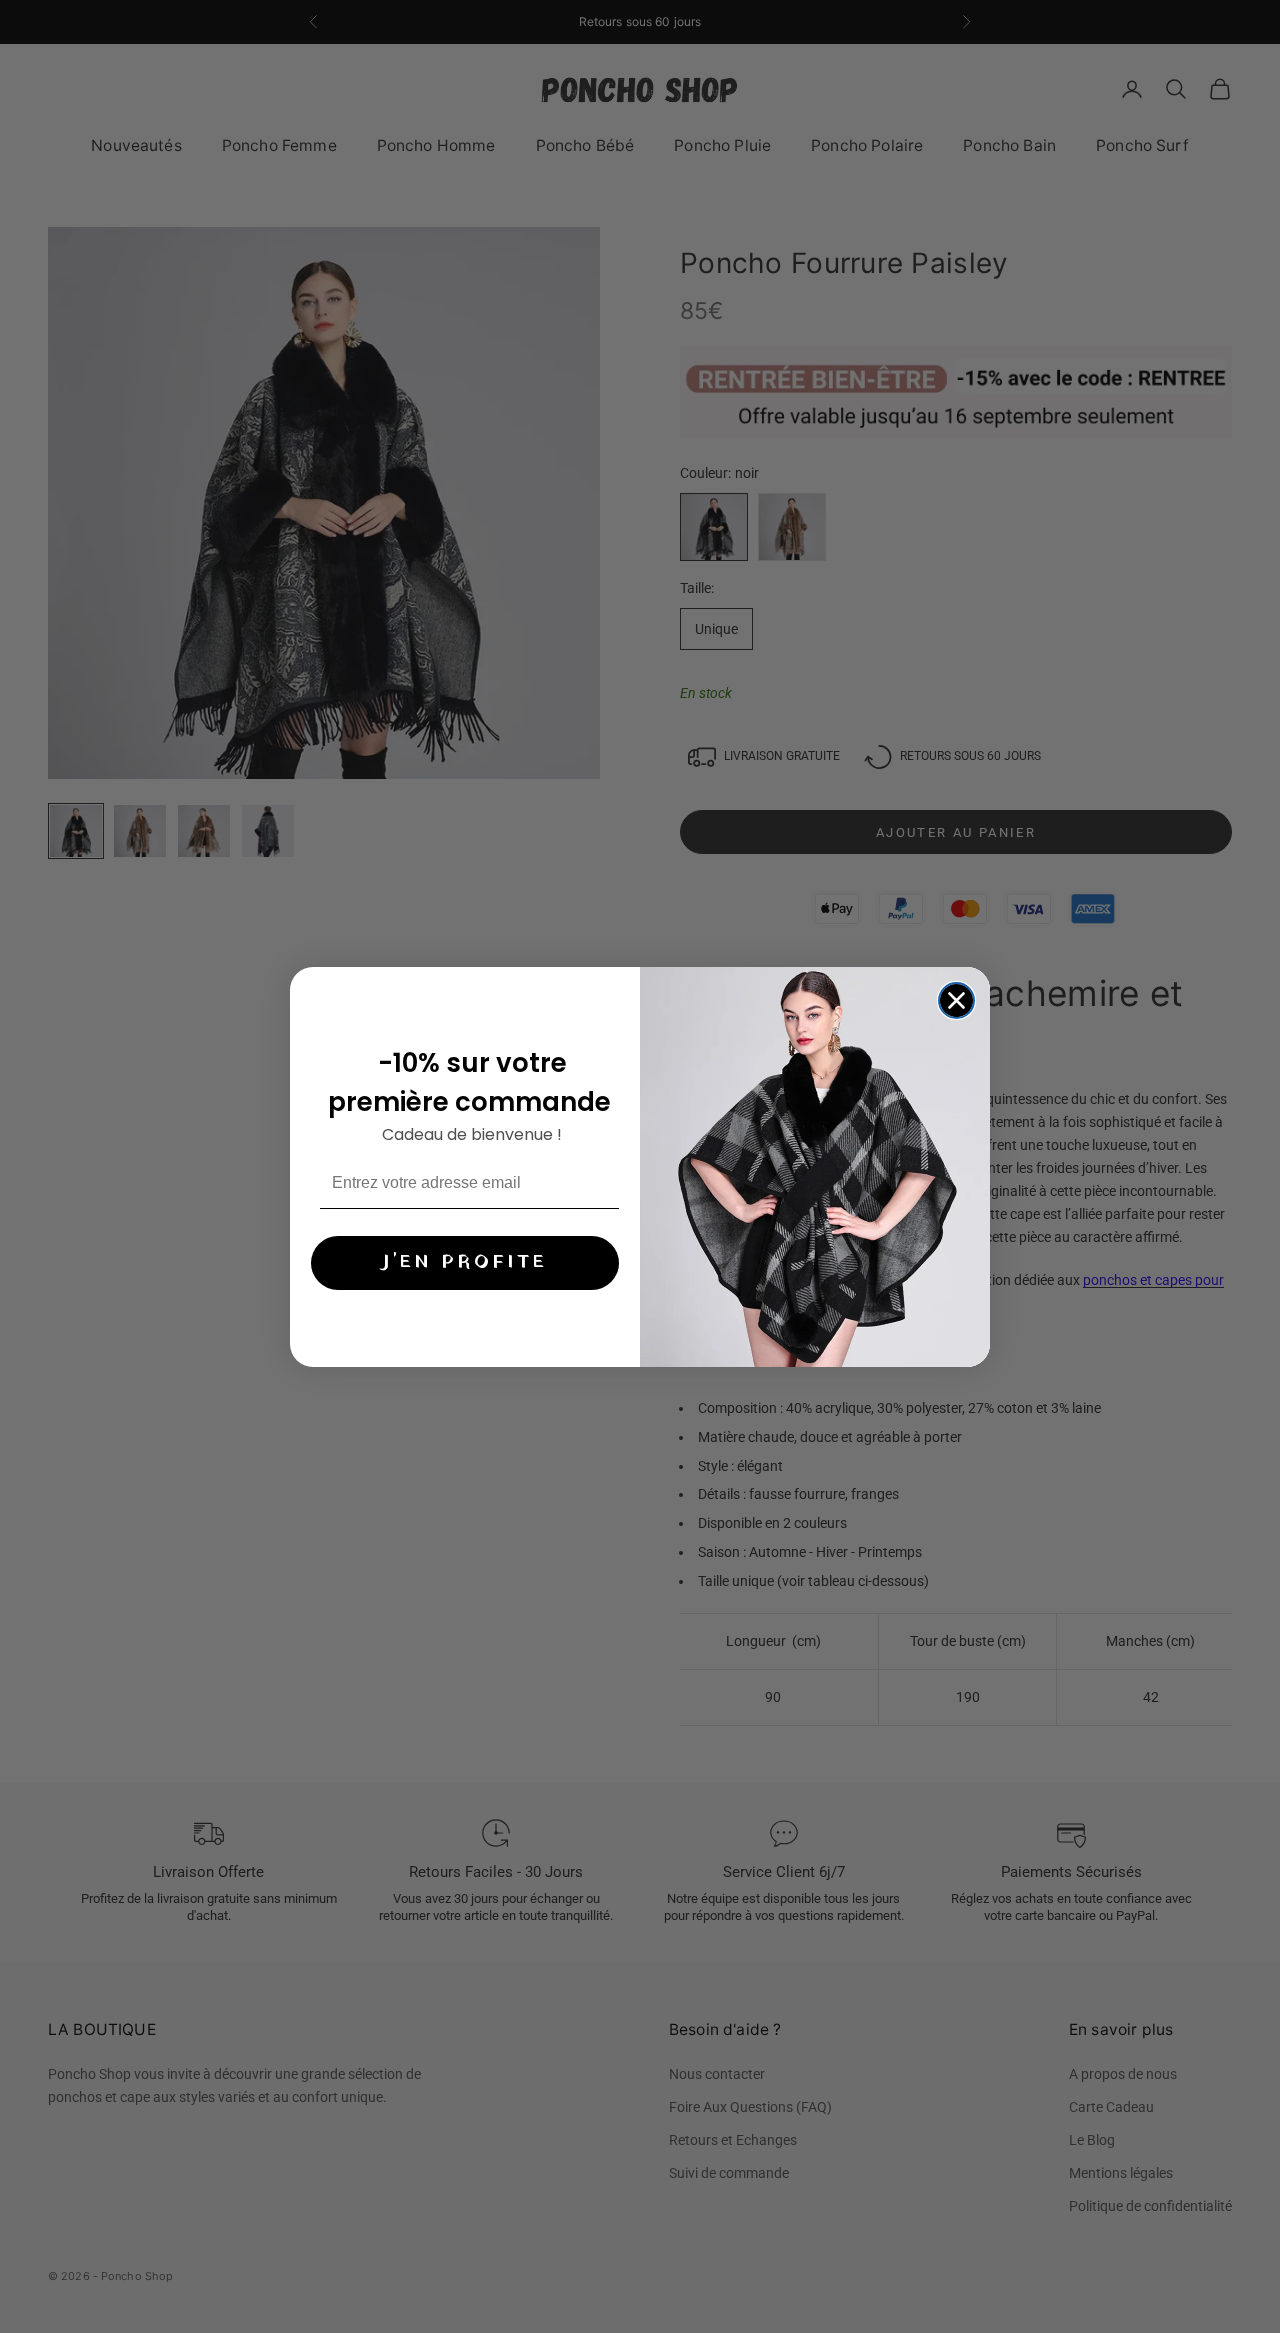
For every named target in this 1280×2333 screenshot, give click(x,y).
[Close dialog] (956, 1000)
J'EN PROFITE (465, 1261)
